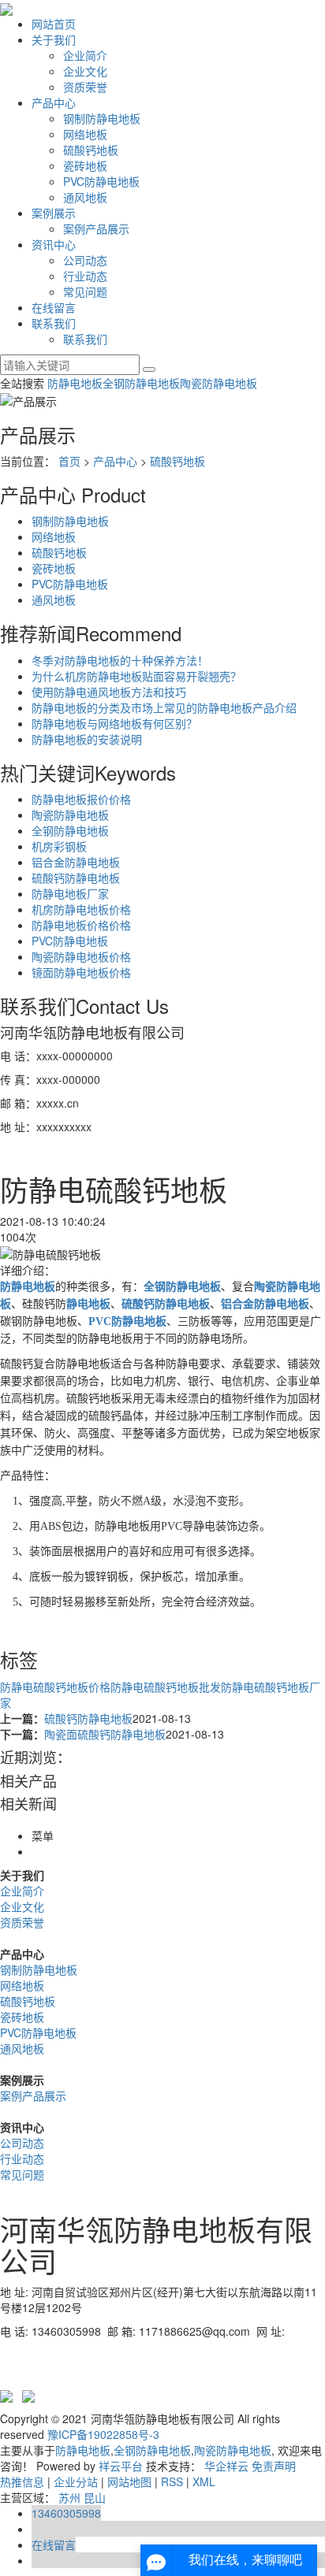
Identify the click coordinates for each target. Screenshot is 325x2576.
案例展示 (54, 213)
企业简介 (85, 55)
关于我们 (54, 39)
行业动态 (85, 276)
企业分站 (76, 2481)
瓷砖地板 (85, 165)
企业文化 (85, 71)
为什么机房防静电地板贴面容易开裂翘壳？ (136, 676)
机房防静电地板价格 (81, 909)
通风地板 (85, 197)
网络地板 (85, 134)
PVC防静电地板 (101, 181)
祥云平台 (121, 2466)
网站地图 (129, 2481)
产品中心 (54, 102)
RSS (172, 2481)
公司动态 (85, 260)
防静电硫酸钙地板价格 (55, 1687)
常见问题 (85, 291)
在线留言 (54, 307)
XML (204, 2481)
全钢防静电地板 (141, 383)
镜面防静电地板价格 (81, 972)
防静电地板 (75, 383)
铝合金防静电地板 (76, 862)
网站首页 (54, 24)
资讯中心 (54, 244)
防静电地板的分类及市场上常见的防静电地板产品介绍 (164, 707)
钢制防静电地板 (102, 118)
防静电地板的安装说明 (87, 739)
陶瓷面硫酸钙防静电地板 (105, 1734)
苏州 (69, 2497)
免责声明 (274, 2466)
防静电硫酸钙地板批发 (166, 1687)
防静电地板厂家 (70, 893)
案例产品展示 (96, 228)
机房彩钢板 (59, 846)
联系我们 (54, 323)
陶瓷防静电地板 (219, 383)
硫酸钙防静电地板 (76, 878)
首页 (69, 461)
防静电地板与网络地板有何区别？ (114, 723)
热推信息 (22, 2481)
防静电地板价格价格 (81, 925)
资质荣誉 (85, 87)
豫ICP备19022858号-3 (103, 2434)
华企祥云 (226, 2466)
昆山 (95, 2497)
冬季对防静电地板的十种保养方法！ (120, 660)
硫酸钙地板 (91, 150)
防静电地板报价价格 (81, 799)
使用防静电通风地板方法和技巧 (109, 692)
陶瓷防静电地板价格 (81, 956)
